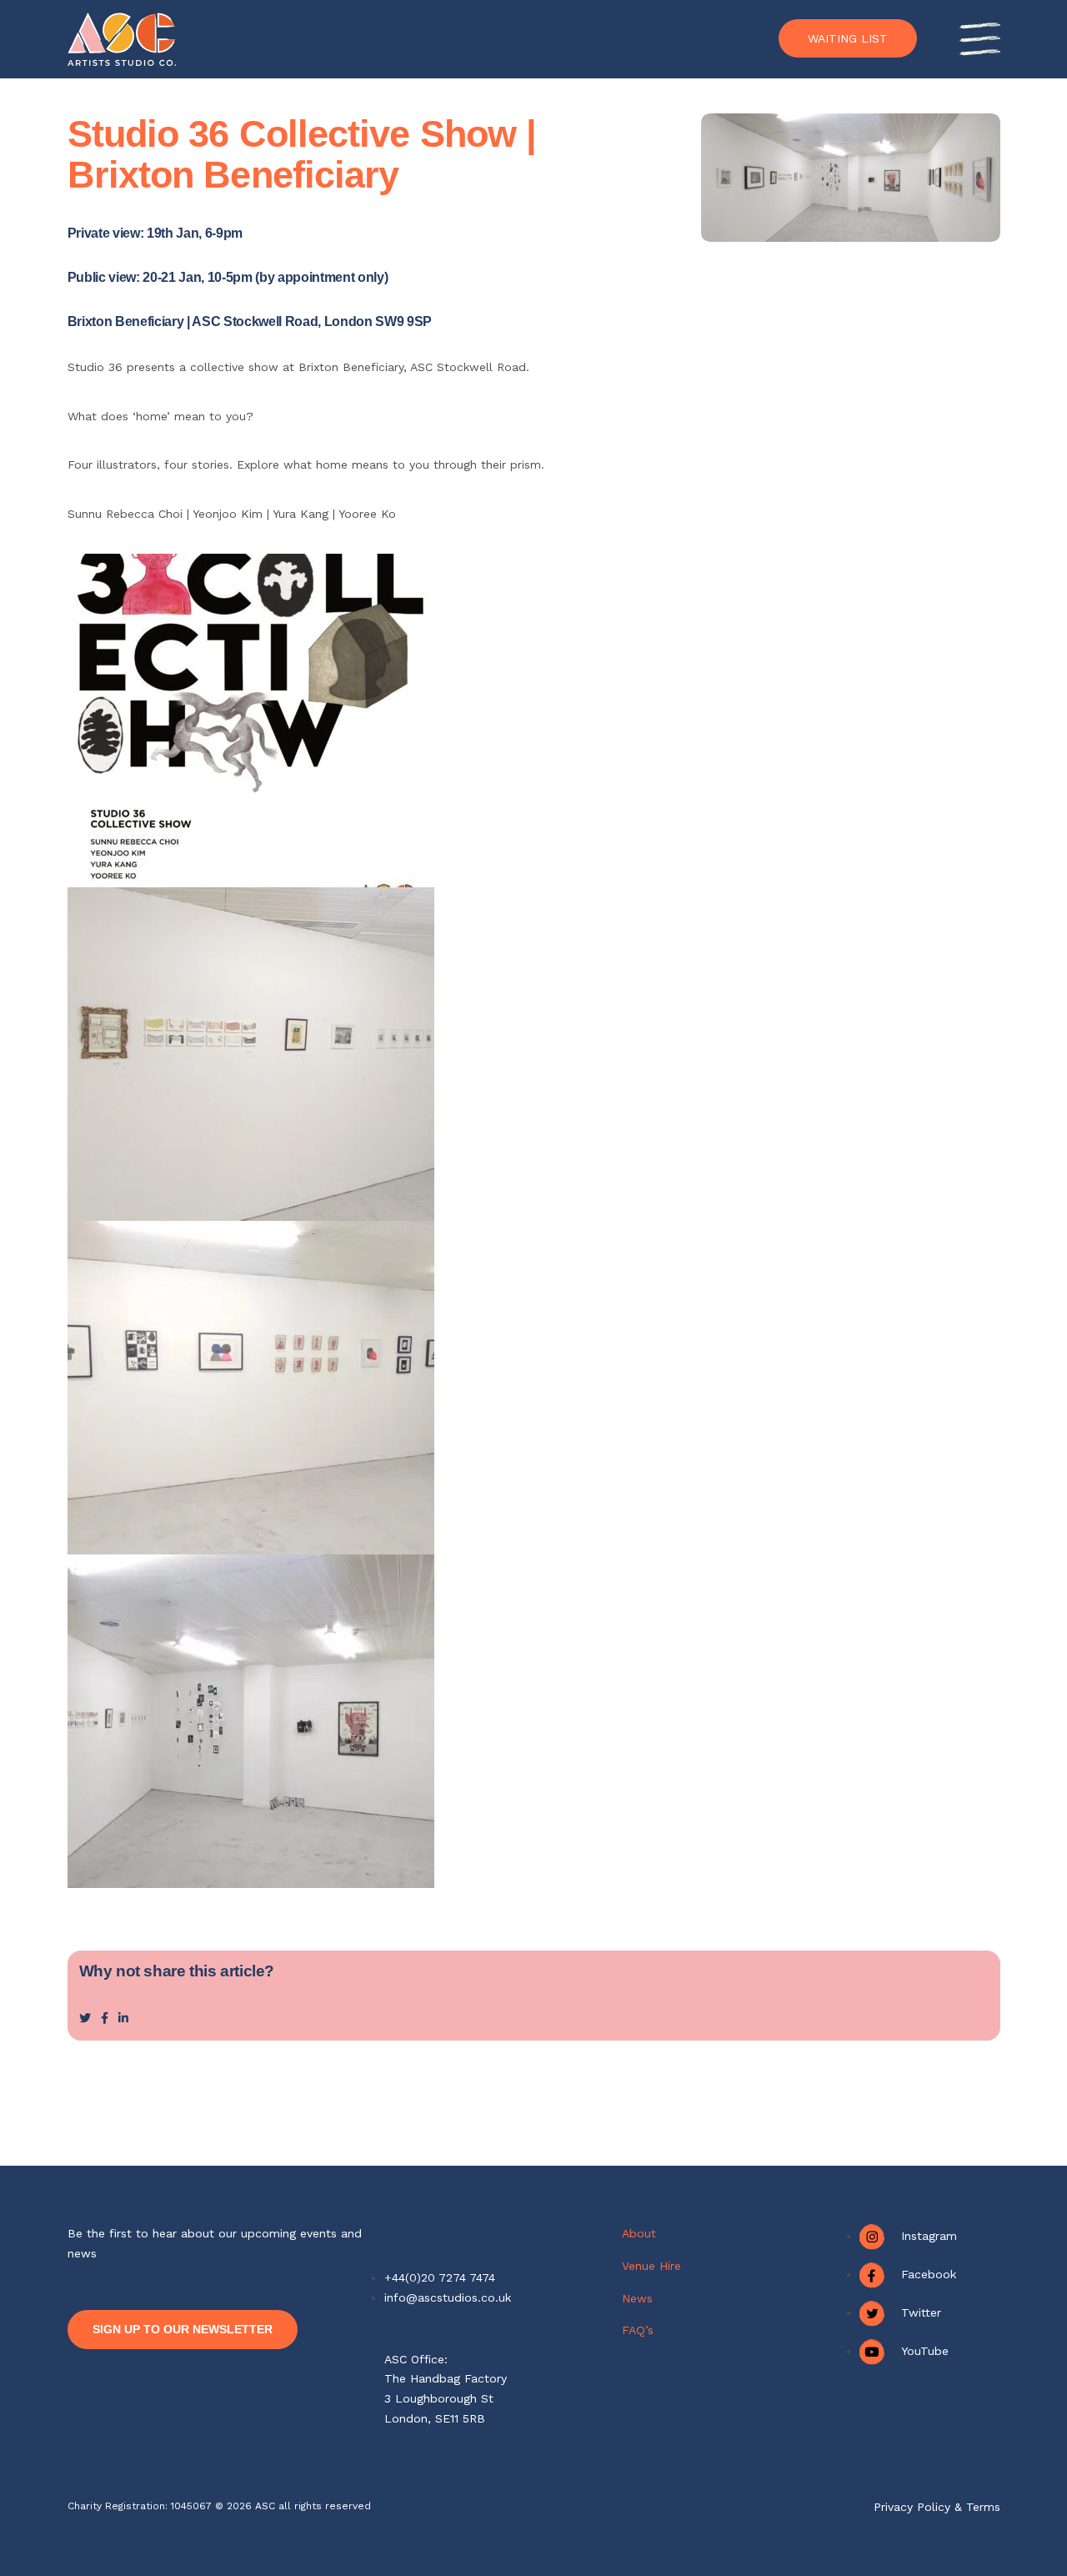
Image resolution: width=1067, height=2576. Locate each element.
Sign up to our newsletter (183, 2329)
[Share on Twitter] (85, 2018)
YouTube (925, 2351)
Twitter (921, 2312)
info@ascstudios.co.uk (448, 2297)
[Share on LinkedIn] (123, 2018)
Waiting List (848, 38)
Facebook (929, 2274)
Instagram (929, 2236)
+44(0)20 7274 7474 (440, 2277)
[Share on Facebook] (105, 2018)
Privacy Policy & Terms (937, 2507)
